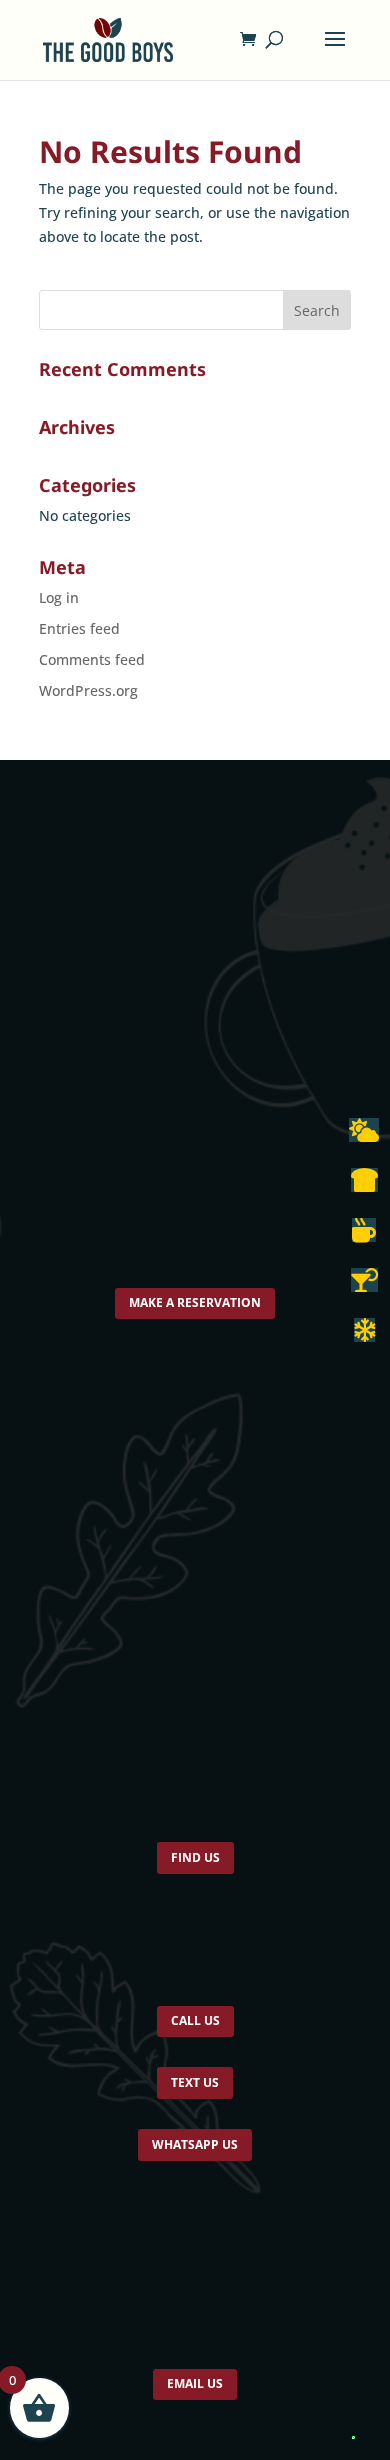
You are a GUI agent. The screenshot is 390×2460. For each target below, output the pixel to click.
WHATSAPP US (195, 2175)
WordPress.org (88, 690)
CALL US (195, 2038)
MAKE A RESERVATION (195, 1306)
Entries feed (79, 628)
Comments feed (92, 659)
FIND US (195, 1868)
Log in (59, 597)
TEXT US (195, 2107)
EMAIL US (195, 2422)
